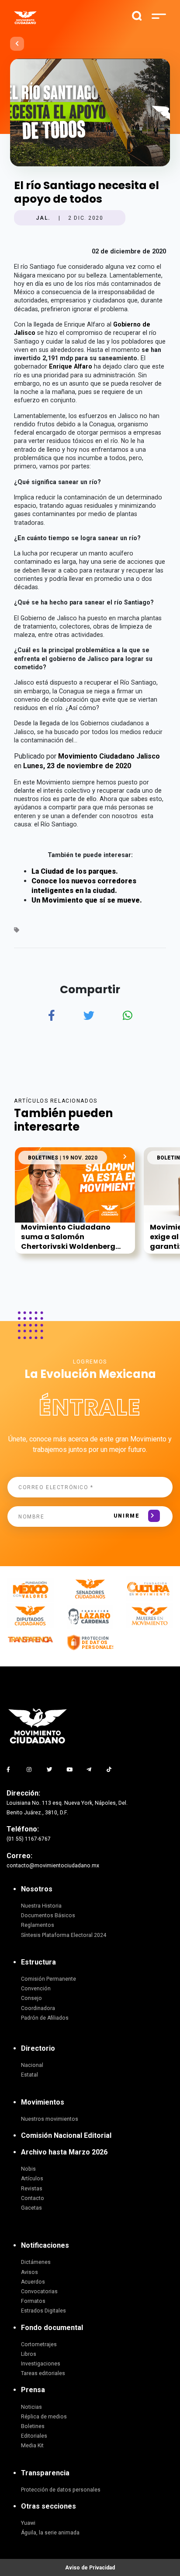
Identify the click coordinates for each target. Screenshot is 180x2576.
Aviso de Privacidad (90, 2568)
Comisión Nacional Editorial (66, 2135)
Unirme (126, 1516)
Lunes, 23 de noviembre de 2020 (77, 766)
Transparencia (45, 2473)
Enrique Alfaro (71, 366)
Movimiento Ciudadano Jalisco (109, 756)
